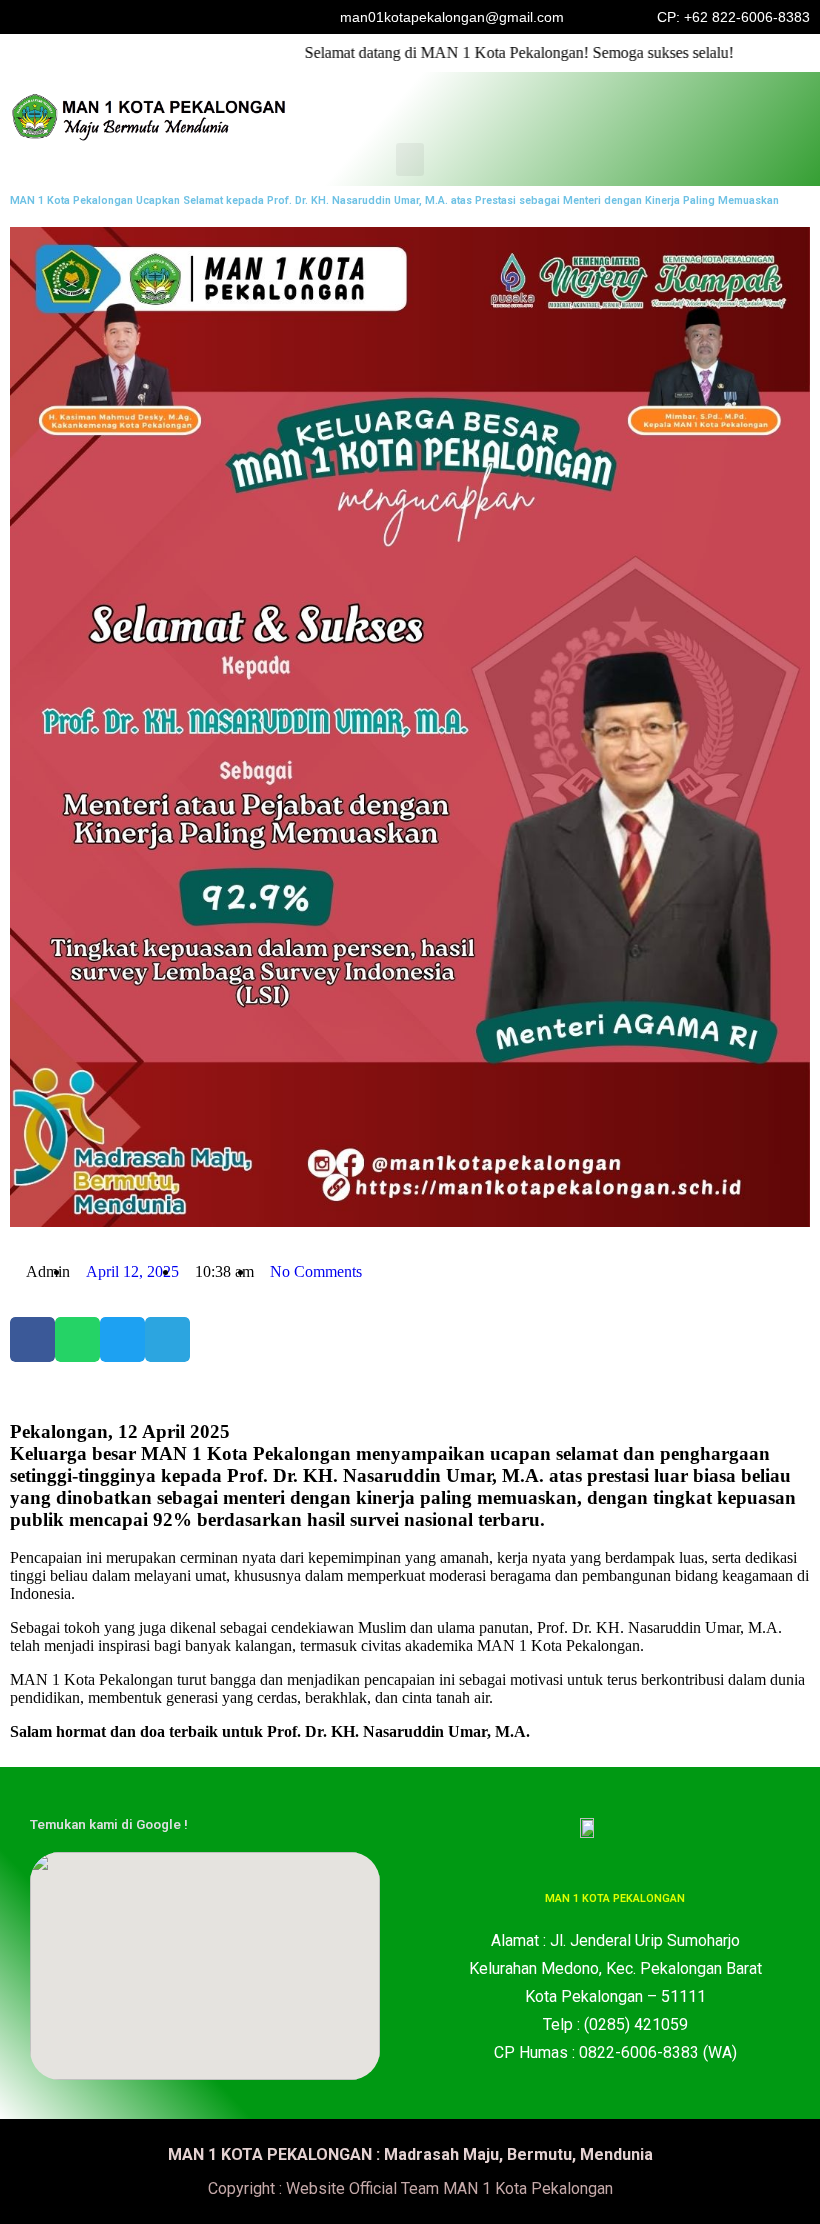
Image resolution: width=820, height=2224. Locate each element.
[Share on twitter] (122, 1339)
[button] (410, 159)
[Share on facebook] (32, 1339)
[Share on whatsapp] (77, 1339)
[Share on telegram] (167, 1339)
